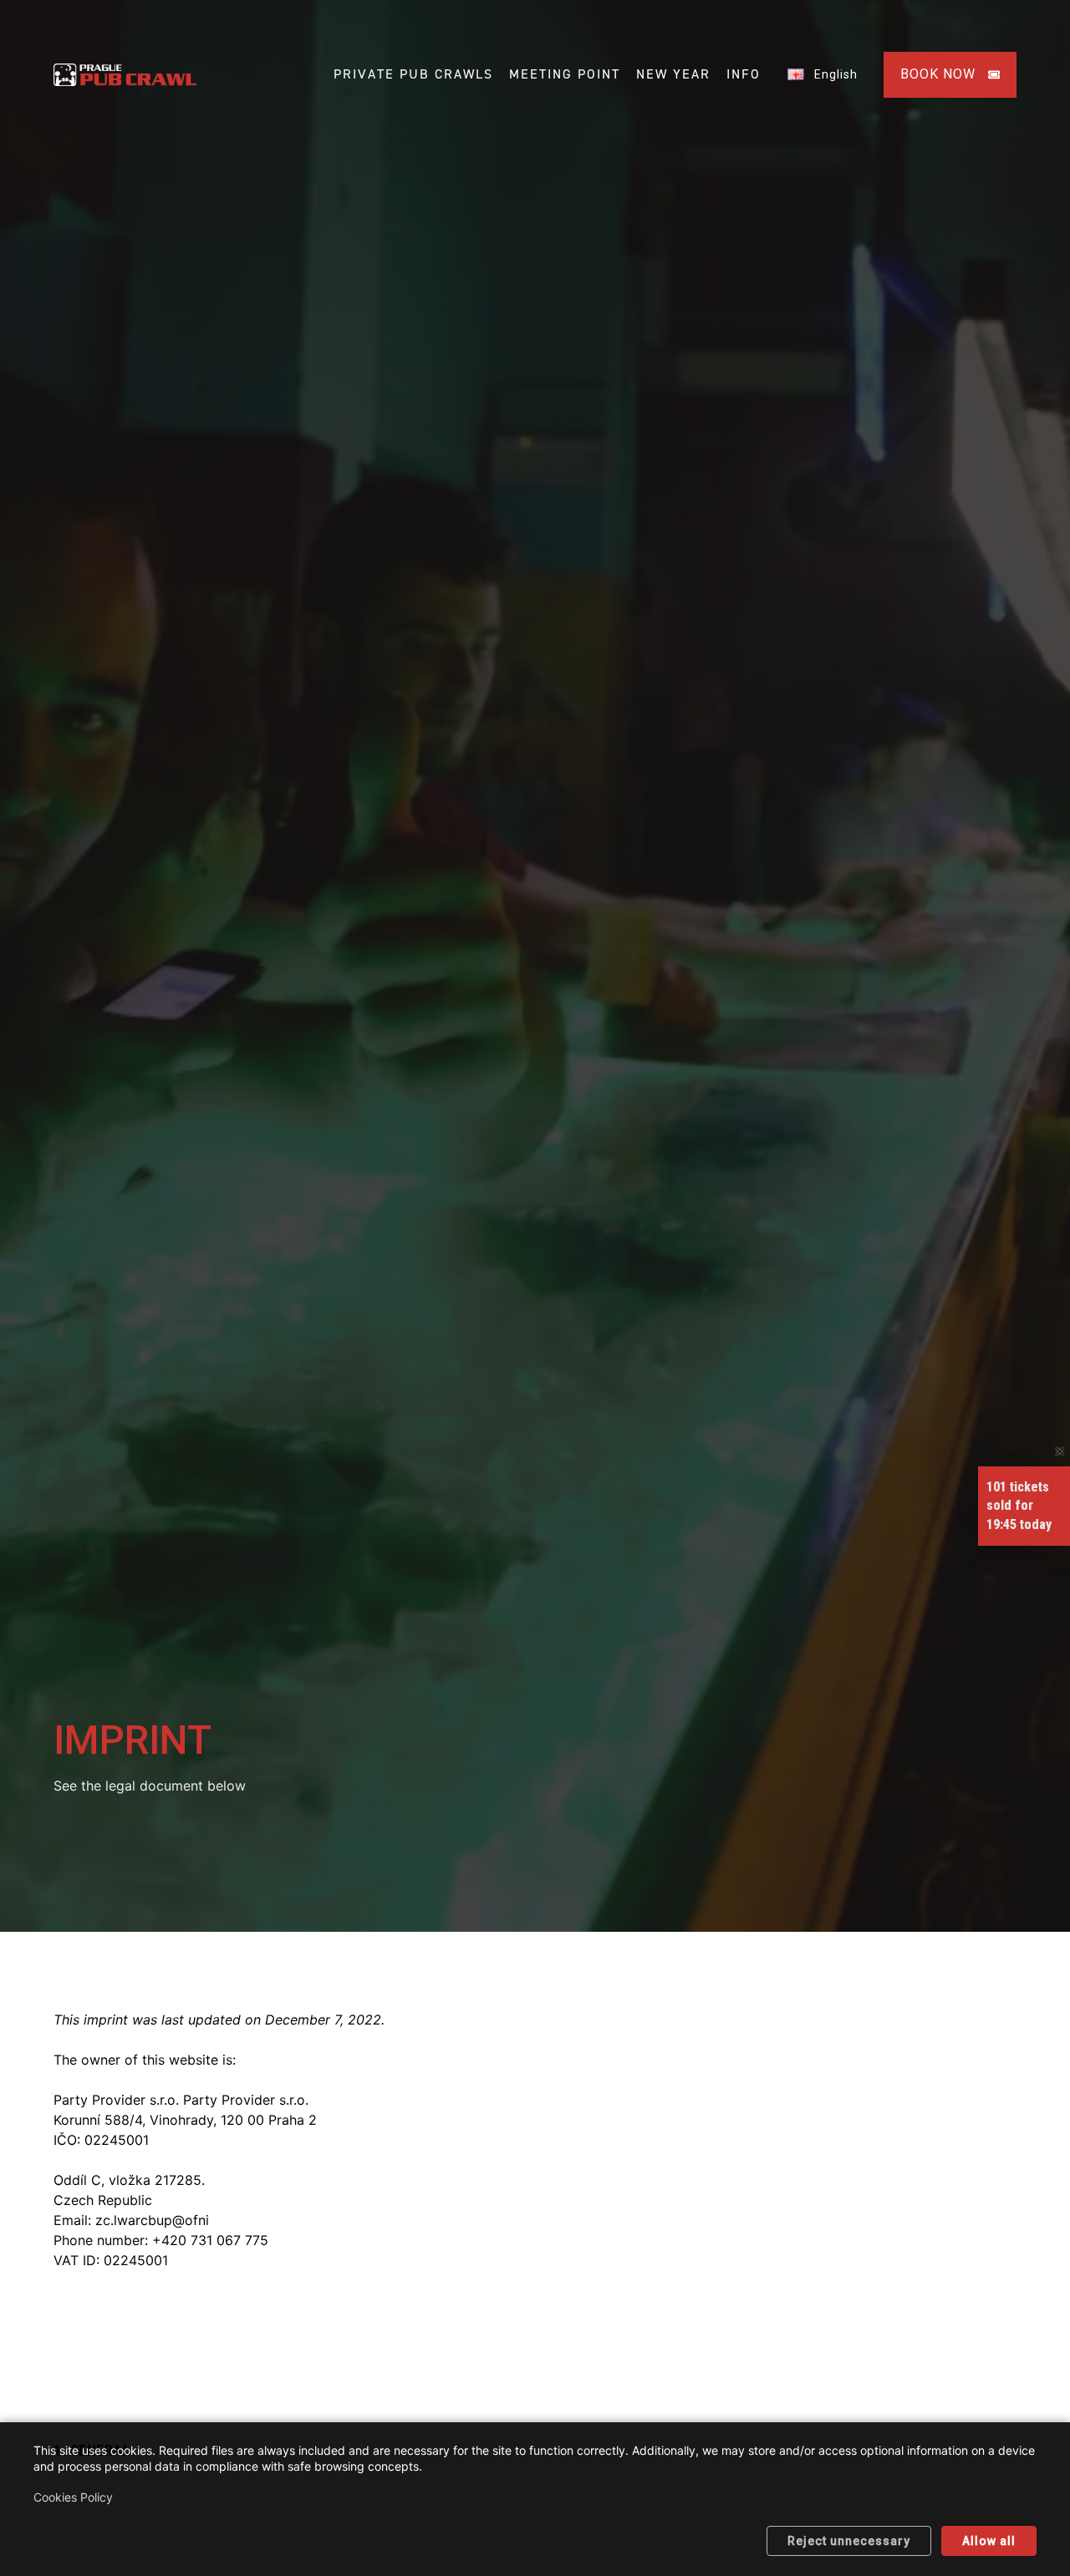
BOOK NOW (938, 74)
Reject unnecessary (849, 2541)
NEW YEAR (673, 74)
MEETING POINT (565, 74)
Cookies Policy (73, 2497)
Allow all (989, 2541)
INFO (744, 74)
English (831, 74)
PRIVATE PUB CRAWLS (413, 74)
